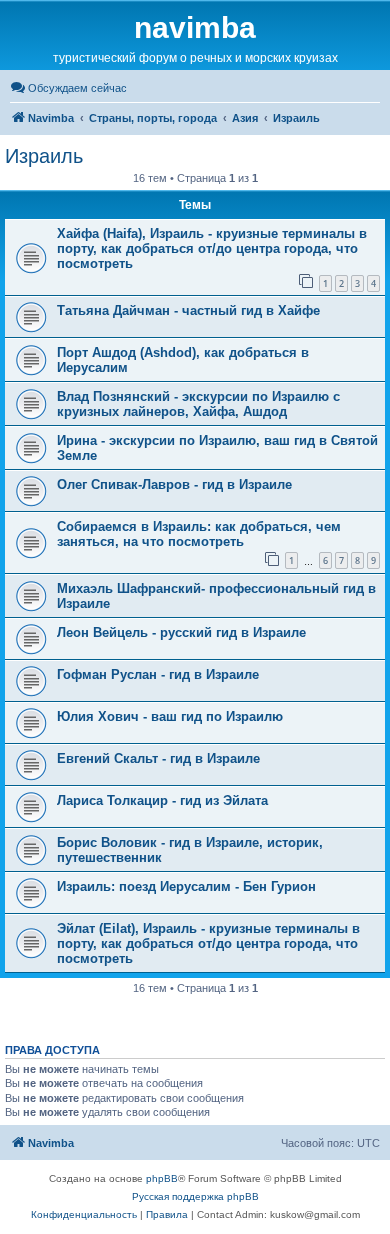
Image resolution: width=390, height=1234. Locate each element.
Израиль (44, 156)
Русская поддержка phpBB (195, 1196)
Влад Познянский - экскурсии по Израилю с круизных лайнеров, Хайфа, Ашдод (198, 404)
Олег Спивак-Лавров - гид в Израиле (174, 484)
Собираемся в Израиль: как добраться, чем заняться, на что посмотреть (199, 534)
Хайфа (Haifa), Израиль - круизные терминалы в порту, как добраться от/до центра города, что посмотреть (212, 248)
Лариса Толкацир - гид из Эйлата (162, 800)
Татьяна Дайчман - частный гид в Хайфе (188, 310)
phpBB (162, 1178)
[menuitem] (68, 88)
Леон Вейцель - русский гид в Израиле (181, 632)
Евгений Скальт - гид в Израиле (158, 758)
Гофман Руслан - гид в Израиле (158, 674)
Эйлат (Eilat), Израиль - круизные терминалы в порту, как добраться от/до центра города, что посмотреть (208, 943)
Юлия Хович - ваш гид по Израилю (170, 716)
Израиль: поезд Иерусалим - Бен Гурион (186, 886)
